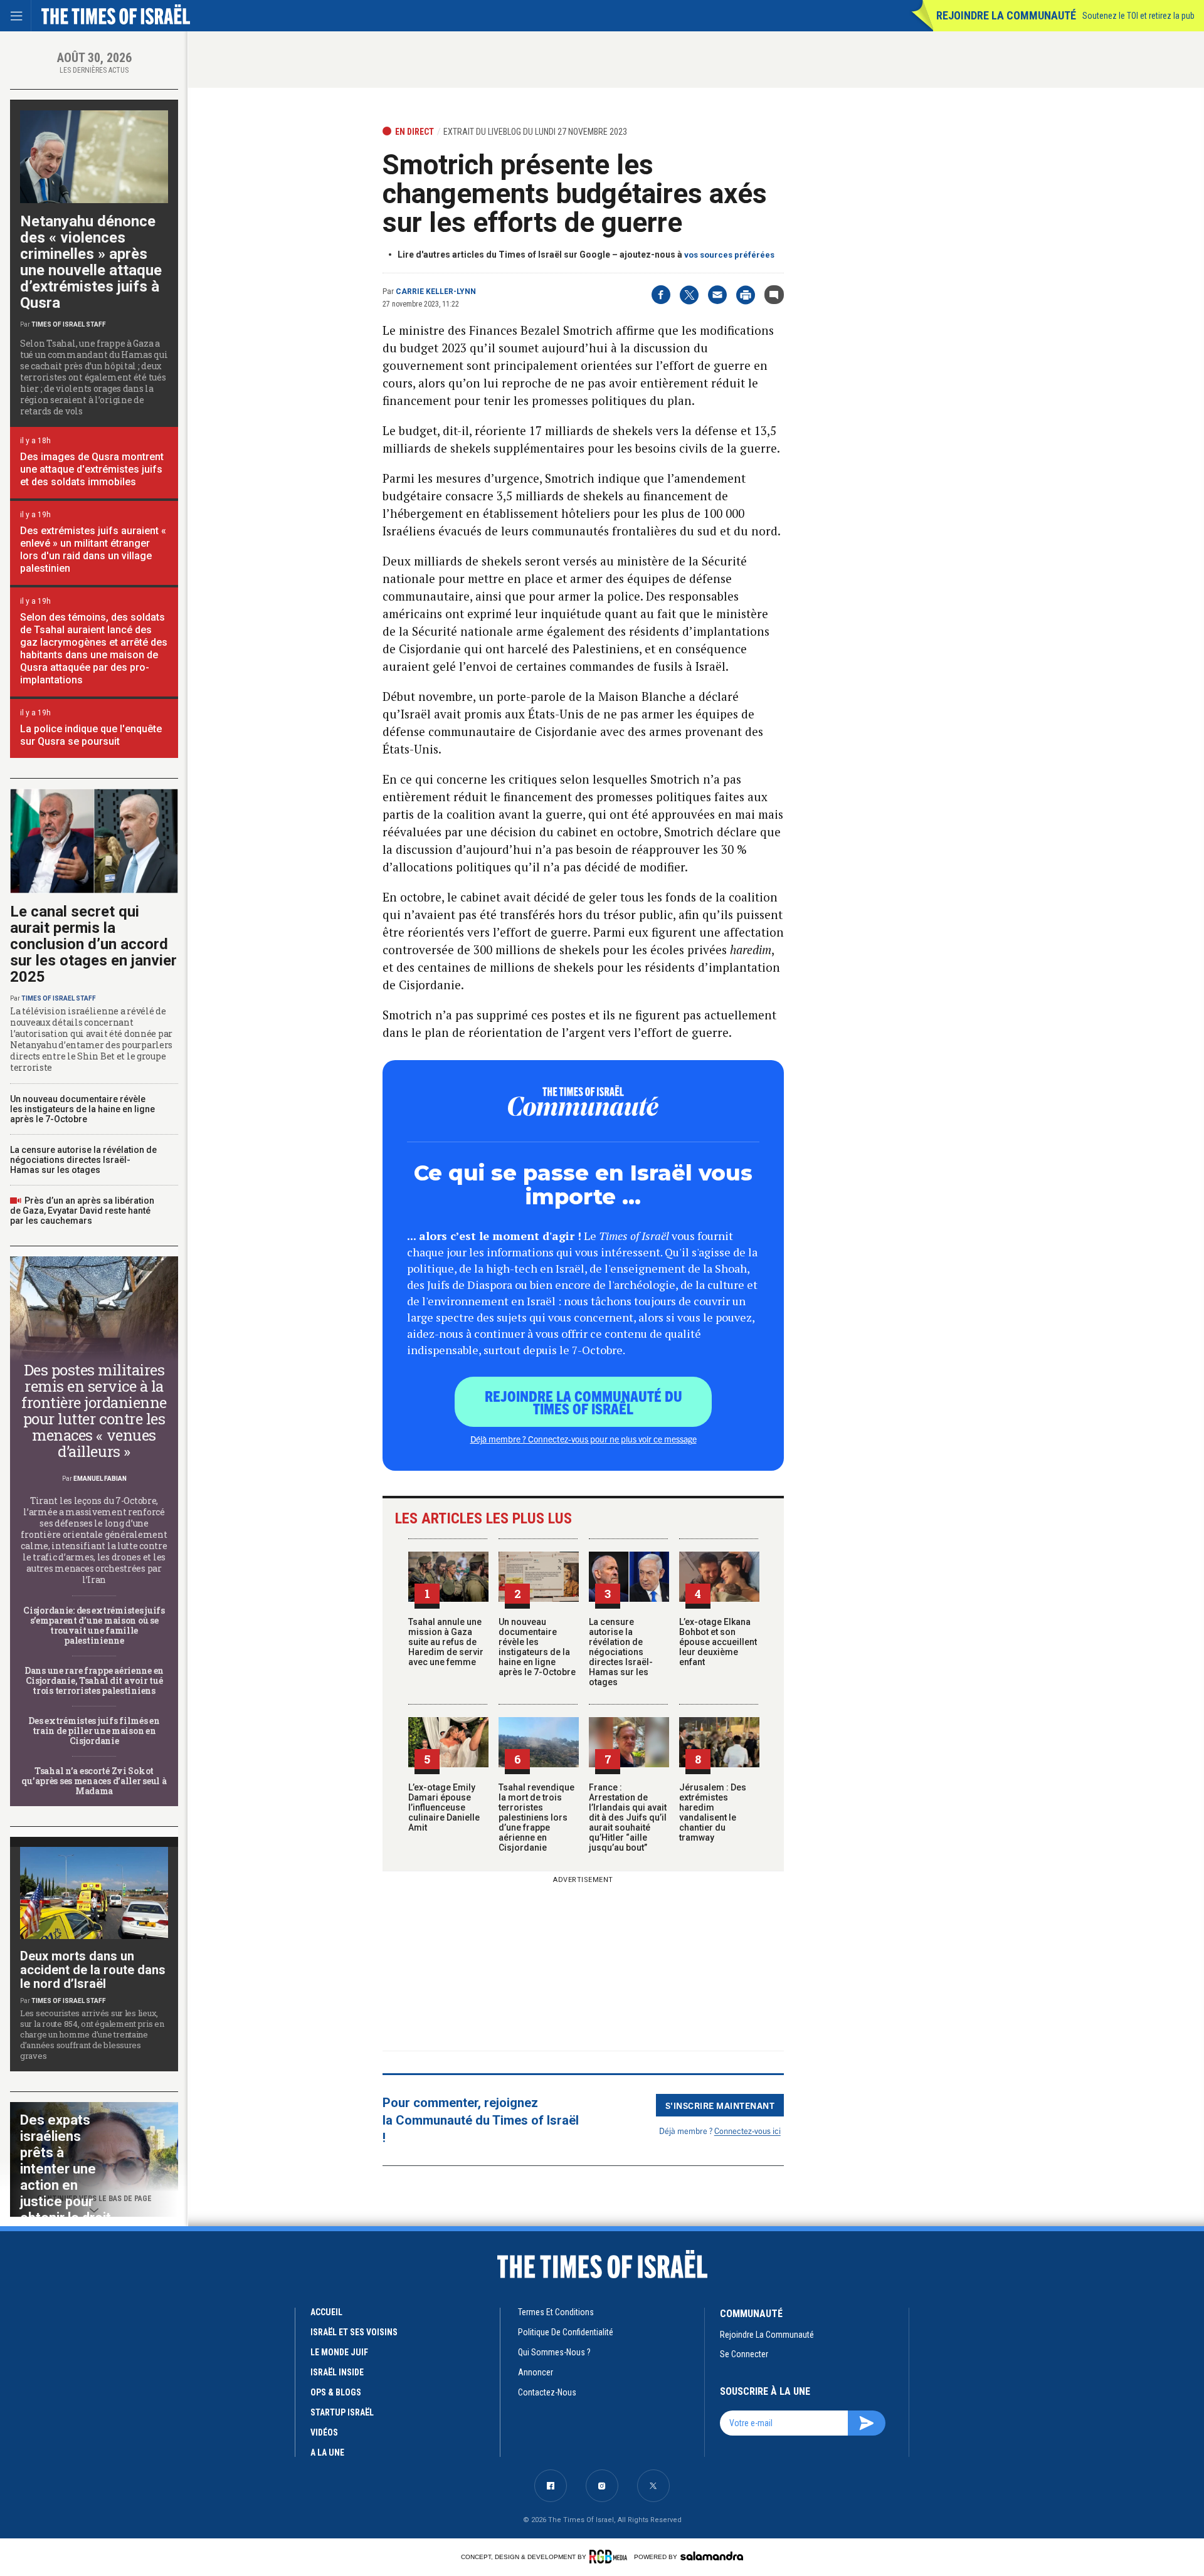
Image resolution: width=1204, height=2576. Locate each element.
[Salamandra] (712, 2556)
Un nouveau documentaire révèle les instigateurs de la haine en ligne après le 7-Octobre (537, 1647)
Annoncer (536, 2372)
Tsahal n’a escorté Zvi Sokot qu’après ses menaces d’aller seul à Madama (94, 1781)
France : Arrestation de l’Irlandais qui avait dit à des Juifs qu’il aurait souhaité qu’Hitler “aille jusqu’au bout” (628, 1817)
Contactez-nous (547, 2392)
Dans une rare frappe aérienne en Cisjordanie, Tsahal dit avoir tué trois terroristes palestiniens (94, 1680)
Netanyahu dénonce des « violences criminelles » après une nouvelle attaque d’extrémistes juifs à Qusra (91, 262)
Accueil (326, 2312)
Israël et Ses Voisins (354, 2332)
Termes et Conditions (556, 2312)
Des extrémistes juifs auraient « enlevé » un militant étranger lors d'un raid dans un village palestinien (93, 549)
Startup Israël (342, 2412)
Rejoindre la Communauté (1006, 15)
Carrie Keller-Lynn (436, 292)
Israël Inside (337, 2372)
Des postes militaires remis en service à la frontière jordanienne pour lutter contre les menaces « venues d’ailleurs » (94, 1411)
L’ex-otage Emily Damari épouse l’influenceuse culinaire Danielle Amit (444, 1807)
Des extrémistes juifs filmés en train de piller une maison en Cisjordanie (94, 1731)
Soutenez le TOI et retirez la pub (1138, 16)
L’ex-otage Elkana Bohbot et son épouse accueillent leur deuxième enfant (718, 1642)
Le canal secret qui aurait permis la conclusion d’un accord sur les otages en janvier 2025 (93, 944)
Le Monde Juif (339, 2352)
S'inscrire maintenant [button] (720, 2105)
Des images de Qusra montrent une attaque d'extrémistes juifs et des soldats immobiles (92, 469)
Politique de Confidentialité (566, 2332)
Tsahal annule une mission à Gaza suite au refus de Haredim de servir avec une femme (446, 1642)
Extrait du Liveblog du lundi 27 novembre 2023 (535, 132)
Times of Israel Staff (69, 324)
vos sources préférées (729, 255)
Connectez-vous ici (747, 2131)
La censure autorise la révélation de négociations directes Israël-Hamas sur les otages (621, 1652)
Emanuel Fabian (100, 1479)
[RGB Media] (610, 2557)
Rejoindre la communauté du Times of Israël (584, 1402)
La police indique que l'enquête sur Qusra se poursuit (91, 735)
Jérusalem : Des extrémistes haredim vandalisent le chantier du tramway (713, 1812)
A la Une (327, 2452)
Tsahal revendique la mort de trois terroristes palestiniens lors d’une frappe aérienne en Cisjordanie (536, 1817)
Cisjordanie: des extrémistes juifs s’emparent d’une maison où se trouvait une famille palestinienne (94, 1625)
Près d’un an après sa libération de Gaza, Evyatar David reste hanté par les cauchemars (82, 1211)
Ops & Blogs (336, 2392)
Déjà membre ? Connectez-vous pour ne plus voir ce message (584, 1439)
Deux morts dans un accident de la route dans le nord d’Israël (93, 1970)
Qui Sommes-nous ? (554, 2352)
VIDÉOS (324, 2432)
